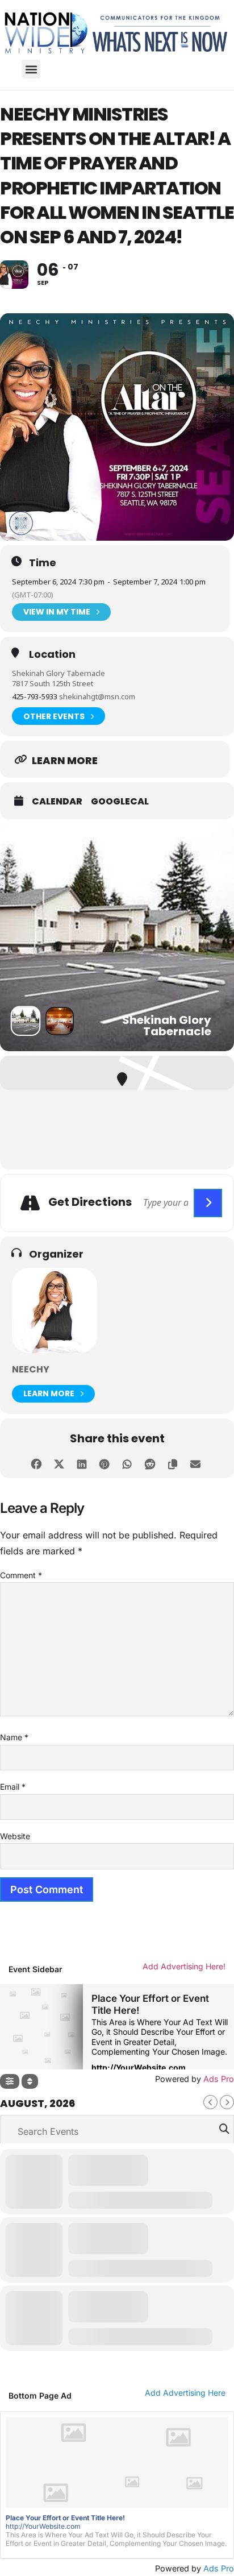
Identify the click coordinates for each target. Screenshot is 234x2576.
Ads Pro (219, 2568)
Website (15, 1836)
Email (13, 1787)
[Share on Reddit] (150, 1463)
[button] (31, 69)
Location (52, 654)
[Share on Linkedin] (82, 1463)
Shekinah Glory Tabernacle (58, 673)
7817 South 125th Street (53, 683)
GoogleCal (120, 802)
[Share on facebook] (36, 1463)
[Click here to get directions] (208, 1203)
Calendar (57, 802)
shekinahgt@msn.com (97, 696)
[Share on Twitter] (59, 1463)
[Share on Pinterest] (104, 1463)
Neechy (31, 1369)
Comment (21, 1575)
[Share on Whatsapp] (127, 1463)
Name (14, 1737)
